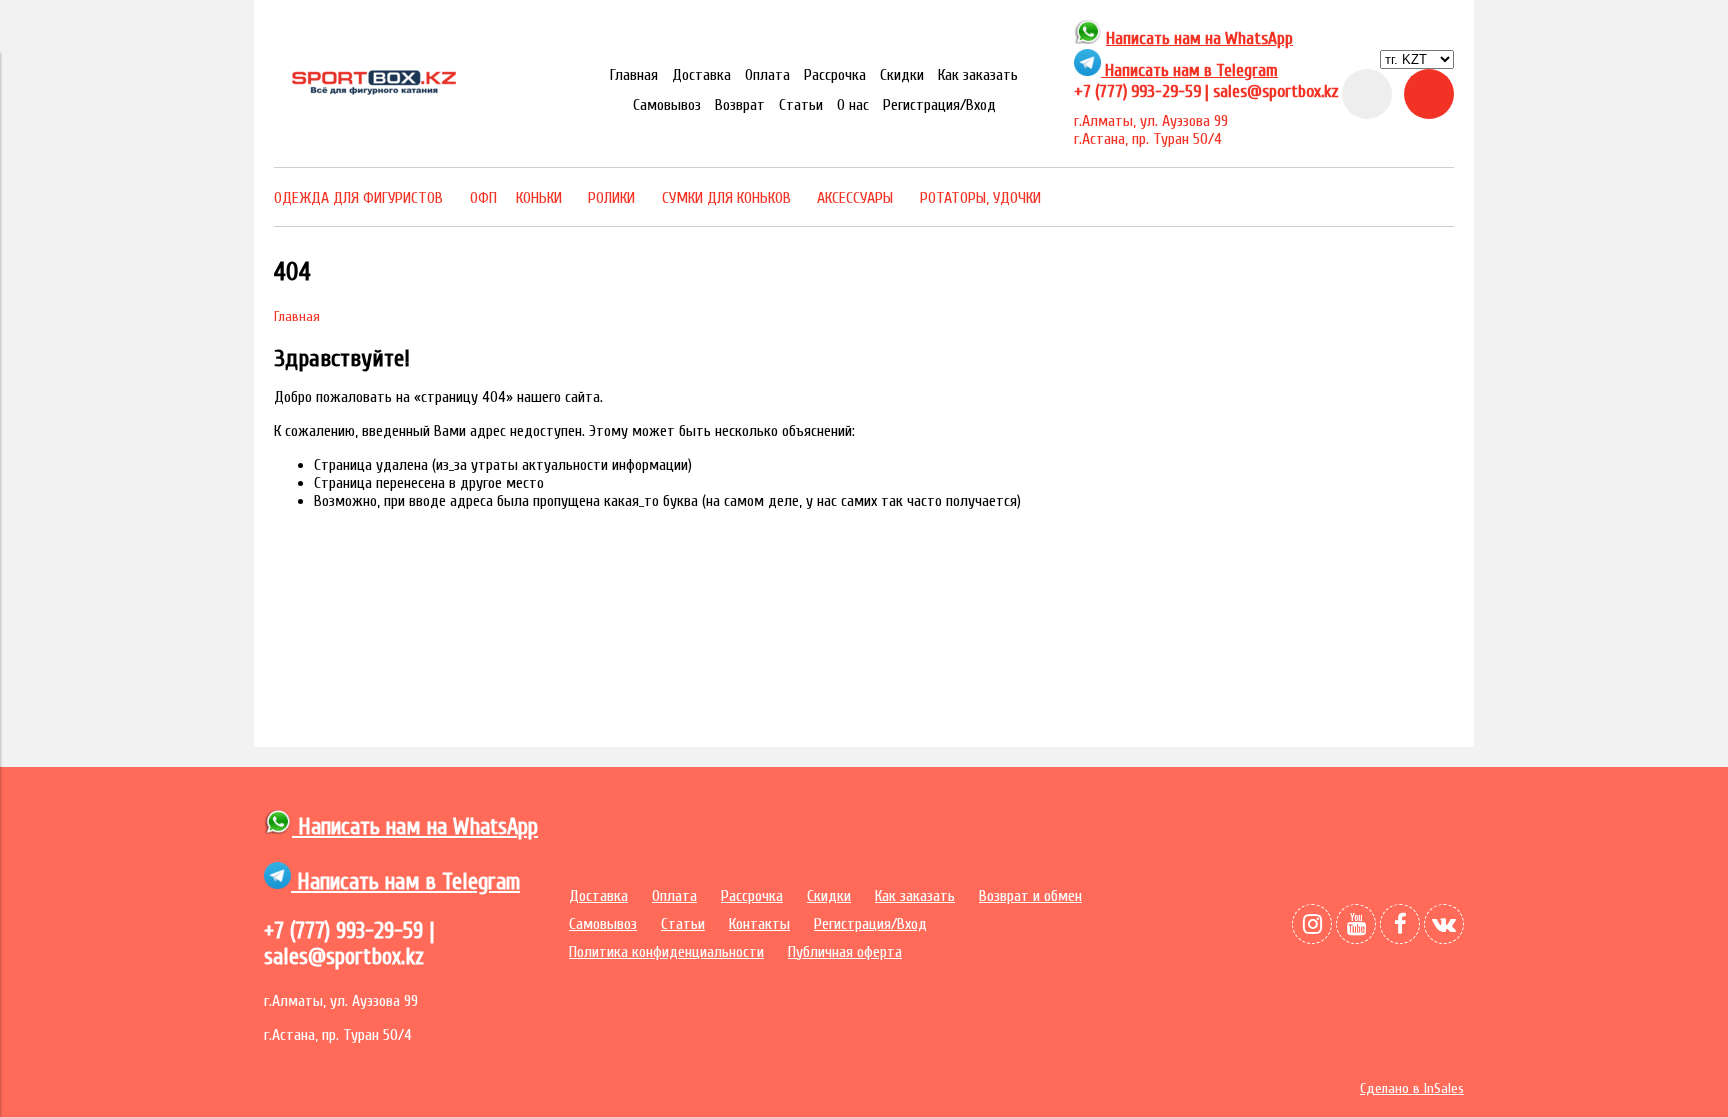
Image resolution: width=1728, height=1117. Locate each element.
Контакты (759, 924)
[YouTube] (1356, 924)
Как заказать (978, 75)
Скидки (902, 75)
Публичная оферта (845, 952)
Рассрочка (835, 75)
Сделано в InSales (1412, 1088)
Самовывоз (667, 105)
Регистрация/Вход (939, 105)
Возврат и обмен (1030, 896)
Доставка (701, 75)
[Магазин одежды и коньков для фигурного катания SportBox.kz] (374, 92)
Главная (634, 75)
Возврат (740, 105)
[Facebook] (1400, 924)
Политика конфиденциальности (666, 952)
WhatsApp (1259, 38)
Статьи (801, 105)
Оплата (767, 75)
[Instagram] (1312, 924)
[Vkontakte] (1444, 924)
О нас (853, 105)
